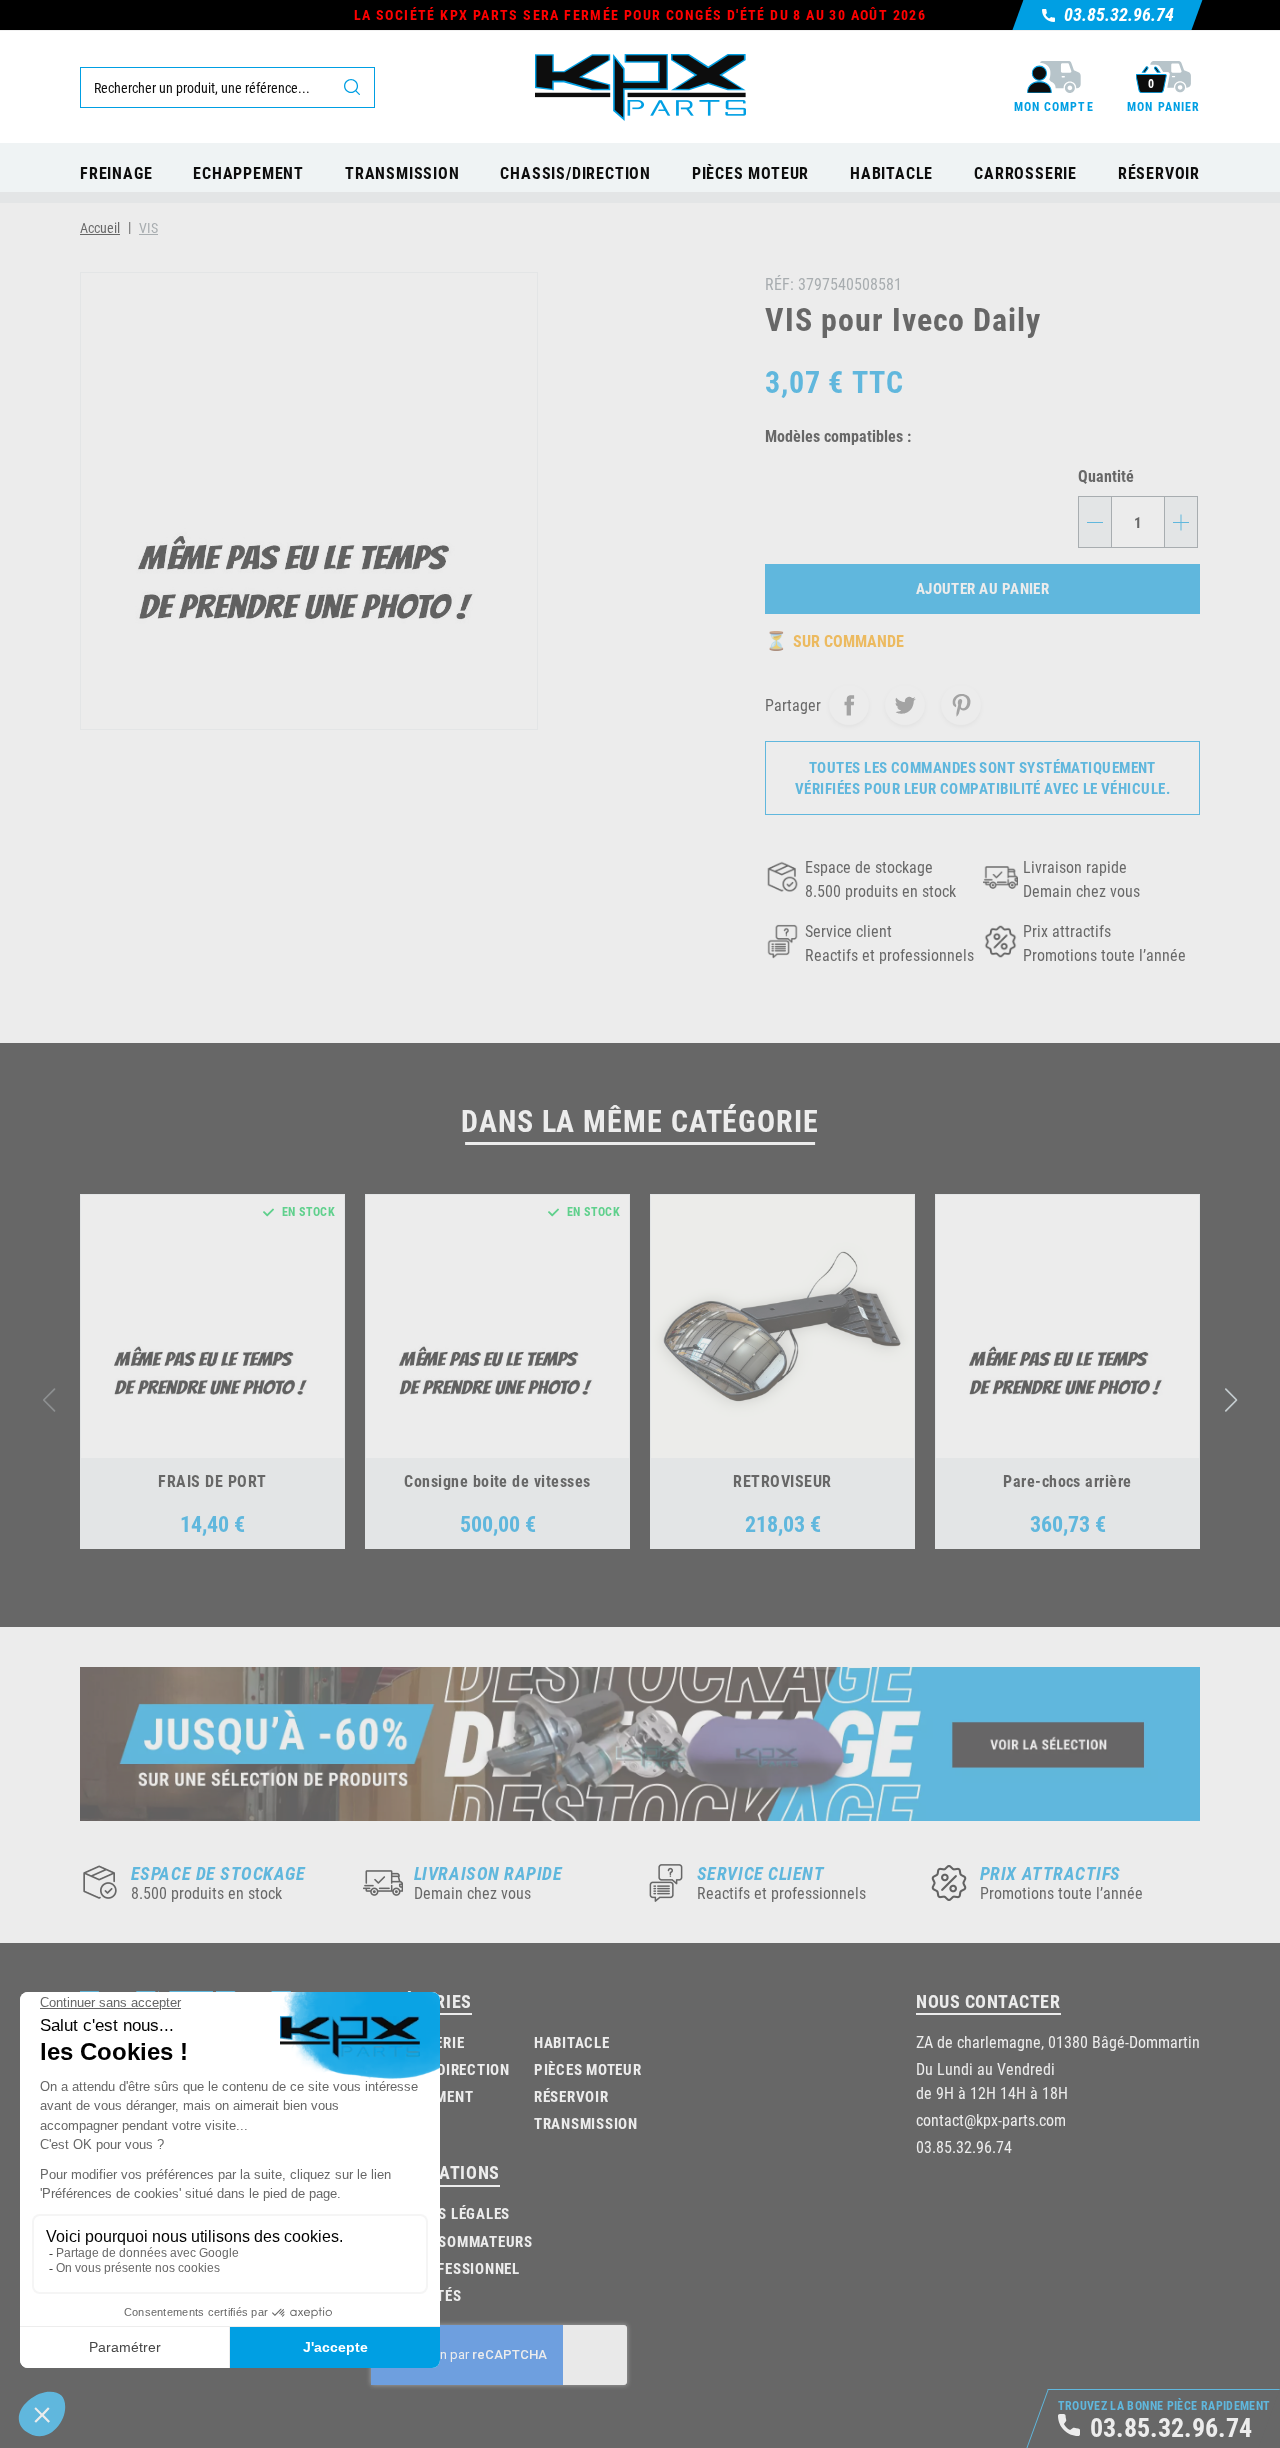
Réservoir (571, 2096)
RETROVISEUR (782, 1480)
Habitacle (572, 2042)
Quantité (1106, 475)
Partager (849, 705)
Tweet (905, 705)
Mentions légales (443, 2213)
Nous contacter (988, 2001)
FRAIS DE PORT (212, 1480)
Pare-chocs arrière (1067, 1480)
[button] (1231, 1400)
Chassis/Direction (440, 2069)
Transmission (586, 2123)
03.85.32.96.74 (964, 2146)
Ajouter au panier (983, 588)
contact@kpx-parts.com (991, 2119)
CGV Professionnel (448, 2268)
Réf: (779, 283)
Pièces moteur (588, 2069)
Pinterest (961, 705)
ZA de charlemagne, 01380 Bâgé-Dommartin (1058, 2041)
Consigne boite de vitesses (497, 1480)
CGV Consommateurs (454, 2241)
